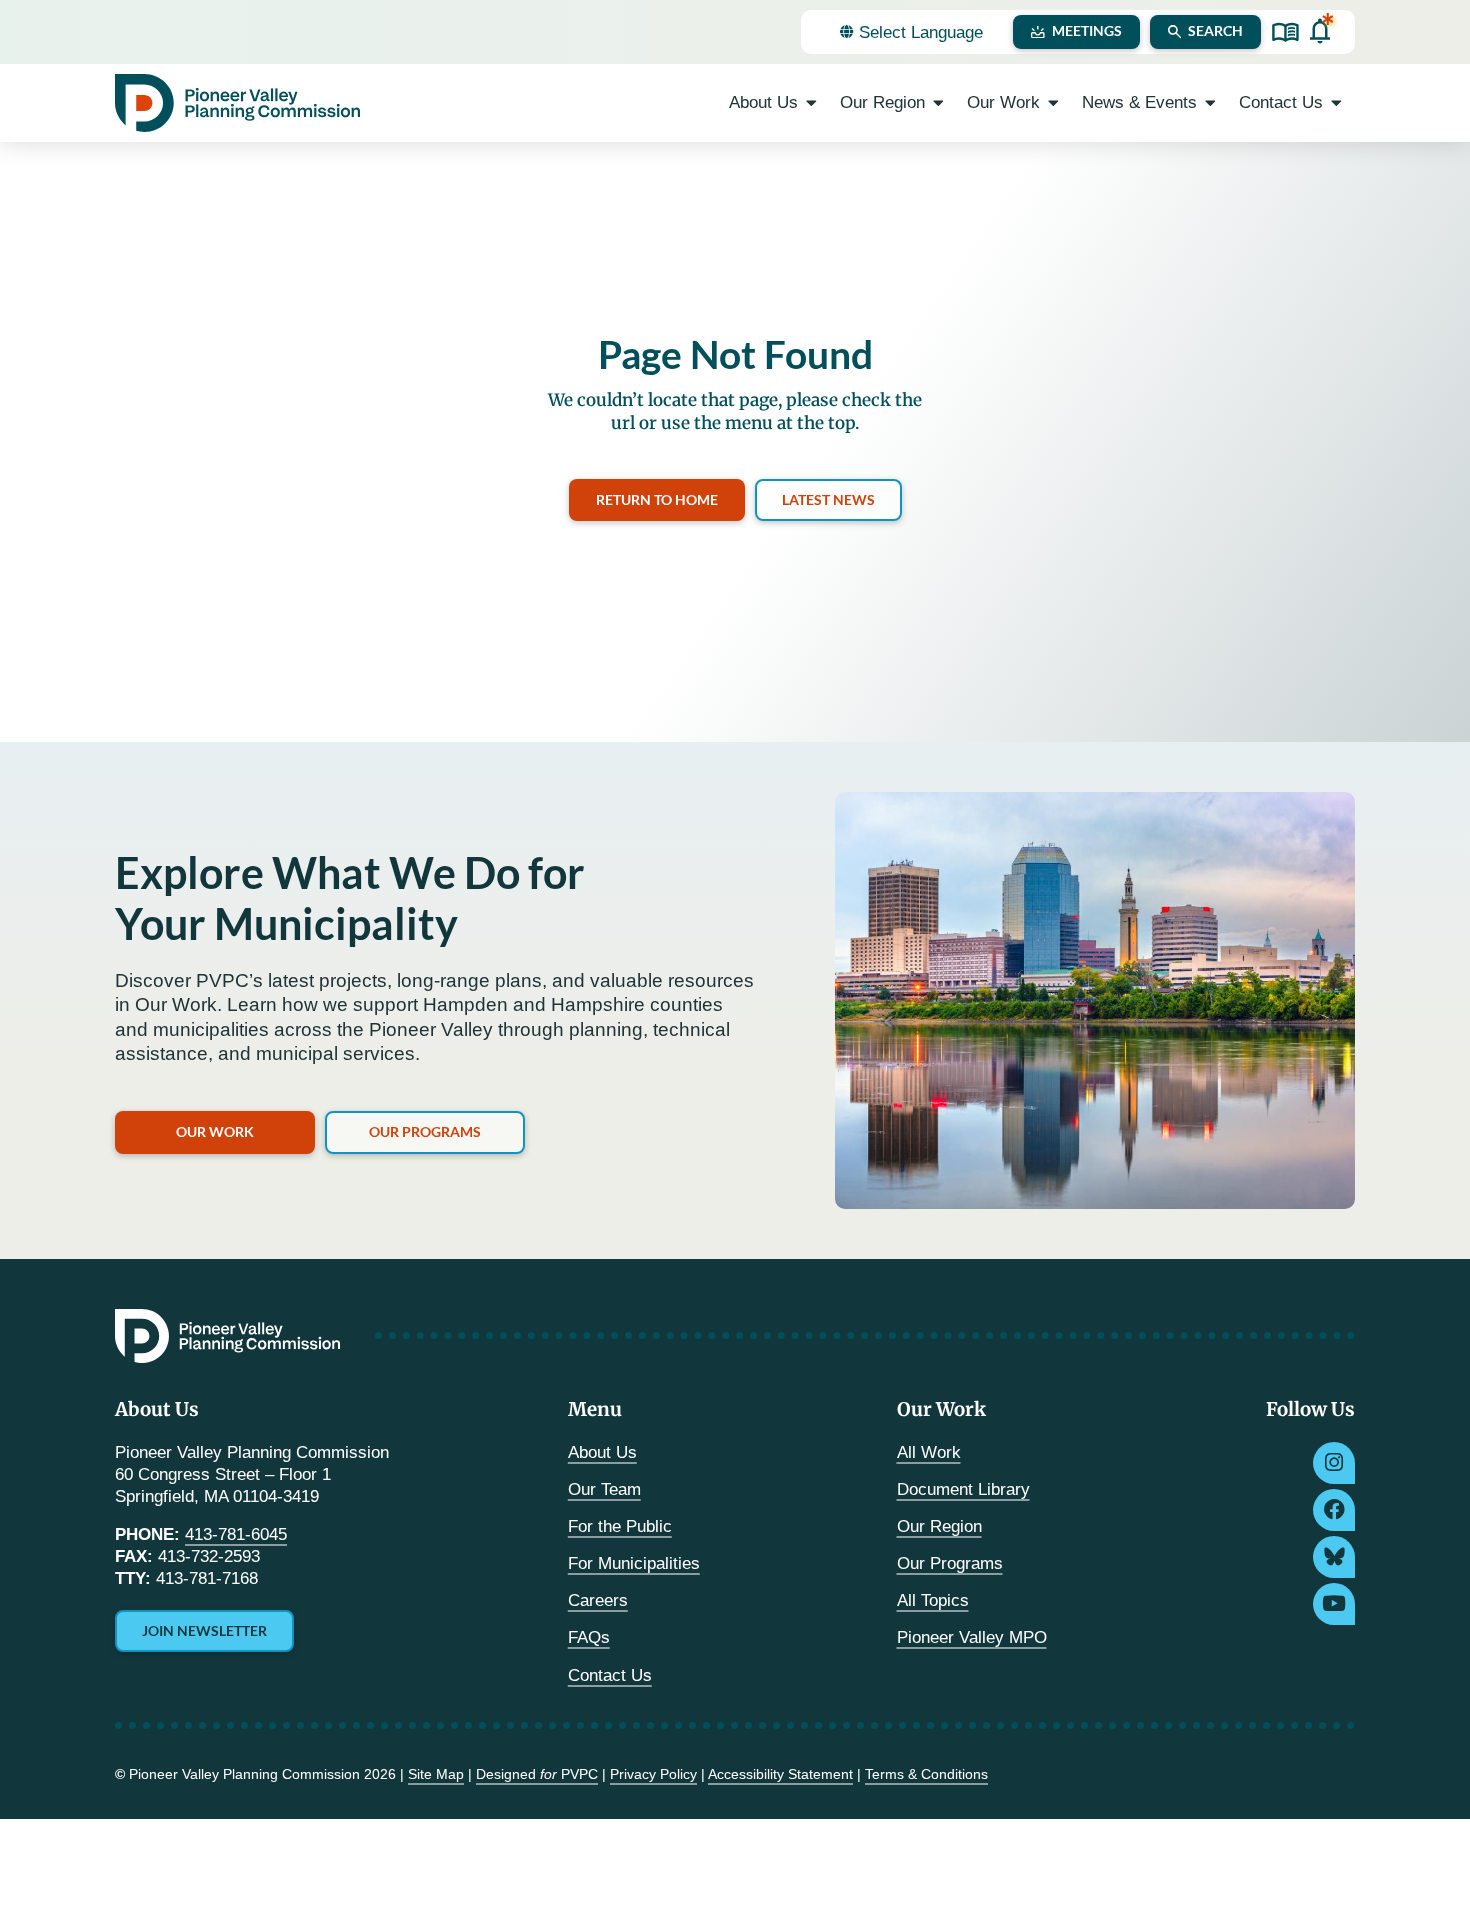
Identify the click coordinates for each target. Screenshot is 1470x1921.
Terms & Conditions (926, 1774)
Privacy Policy (653, 1774)
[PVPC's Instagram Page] (1334, 1463)
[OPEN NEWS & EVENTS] (1210, 103)
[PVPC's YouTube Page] (1334, 1604)
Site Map (436, 1774)
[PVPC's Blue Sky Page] (1334, 1557)
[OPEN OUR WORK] (1053, 103)
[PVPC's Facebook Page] (1334, 1510)
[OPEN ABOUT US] (811, 103)
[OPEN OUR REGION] (938, 103)
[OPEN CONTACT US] (1336, 103)
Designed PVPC (537, 1774)
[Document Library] (1285, 32)
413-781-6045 (236, 1534)
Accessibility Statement (780, 1774)
